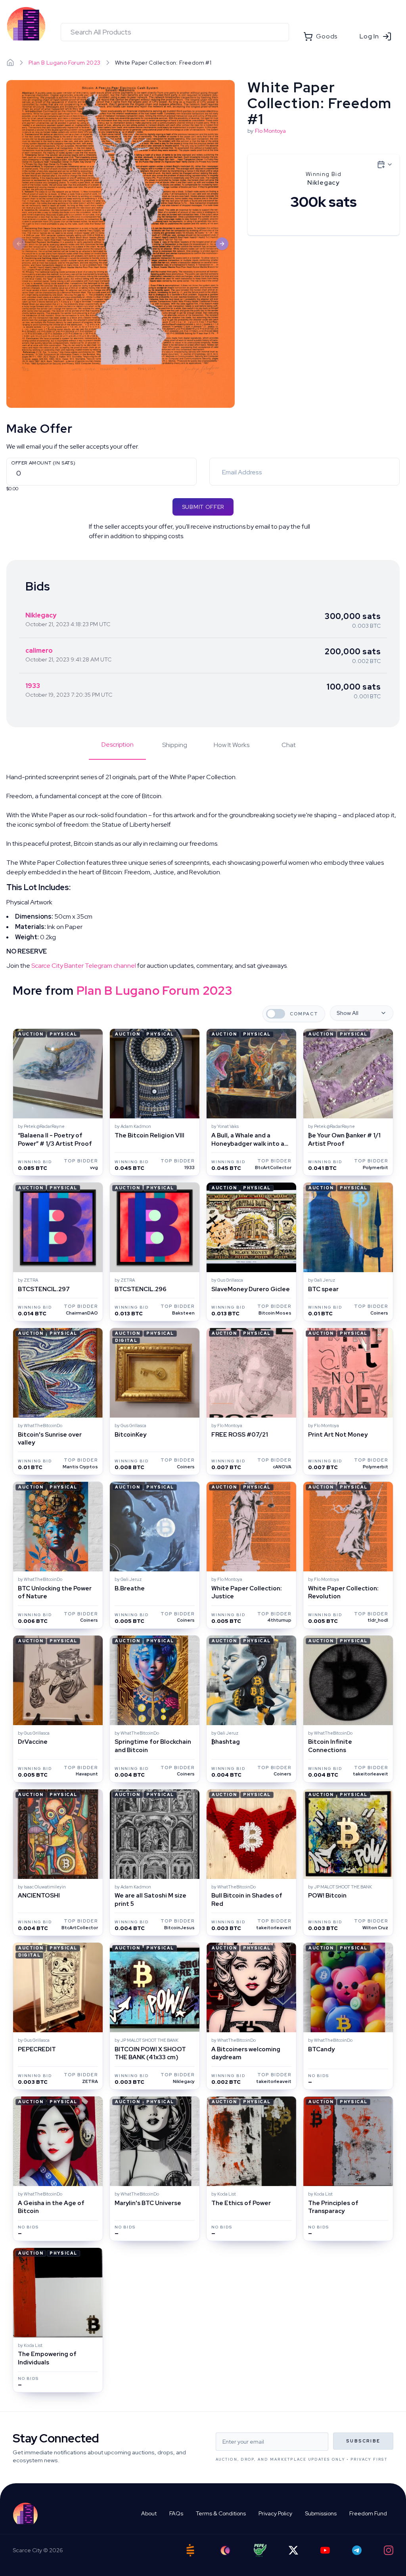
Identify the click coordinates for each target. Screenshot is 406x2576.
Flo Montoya (270, 131)
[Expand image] (121, 244)
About (149, 2513)
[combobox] (175, 32)
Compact (304, 1014)
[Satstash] (190, 2550)
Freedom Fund (368, 2513)
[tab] (117, 750)
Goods (327, 36)
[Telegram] (357, 2550)
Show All (348, 1013)
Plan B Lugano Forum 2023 (65, 63)
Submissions (321, 2513)
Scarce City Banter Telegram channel (84, 966)
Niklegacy (41, 615)
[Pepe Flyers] (260, 2550)
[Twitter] (293, 2550)
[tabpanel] (203, 871)
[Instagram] (389, 2550)
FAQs (176, 2513)
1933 (33, 686)
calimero (39, 651)
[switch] (276, 1014)
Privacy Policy (275, 2513)
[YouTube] (325, 2550)
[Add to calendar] (385, 164)
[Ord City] (225, 2550)
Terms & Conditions (221, 2513)
